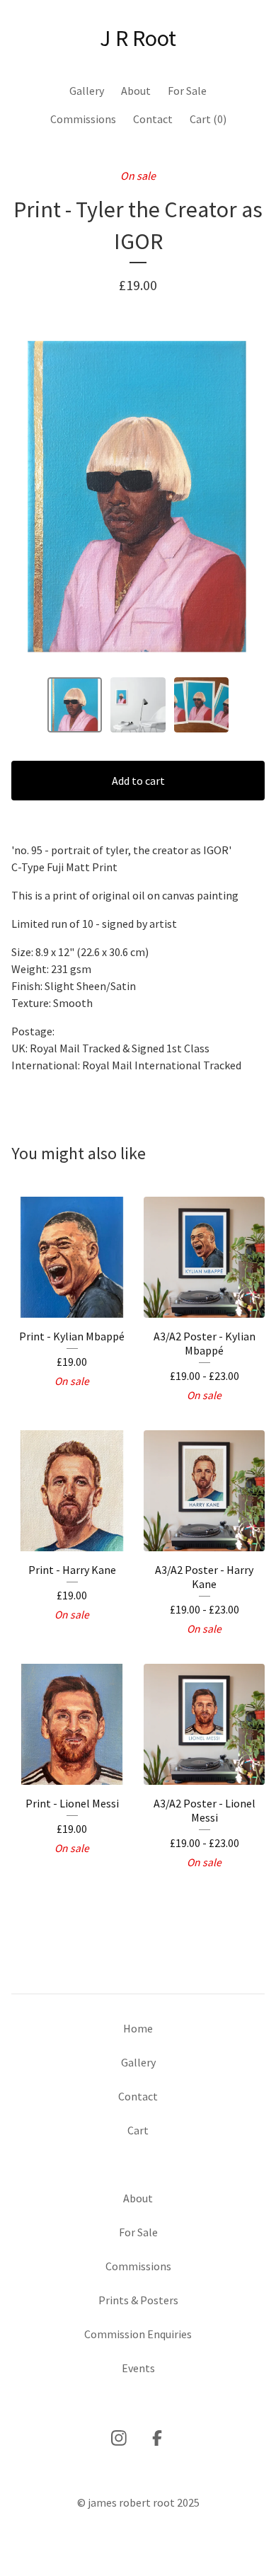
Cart (138, 2130)
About (136, 91)
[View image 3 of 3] (202, 705)
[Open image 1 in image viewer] (138, 497)
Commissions (83, 119)
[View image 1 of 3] (75, 705)
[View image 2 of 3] (138, 705)
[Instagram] (119, 2438)
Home (138, 2028)
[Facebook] (157, 2438)
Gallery (87, 91)
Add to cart (138, 781)
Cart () (208, 119)
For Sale (187, 91)
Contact (153, 119)
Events (138, 2368)
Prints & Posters (138, 2300)
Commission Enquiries (138, 2334)
